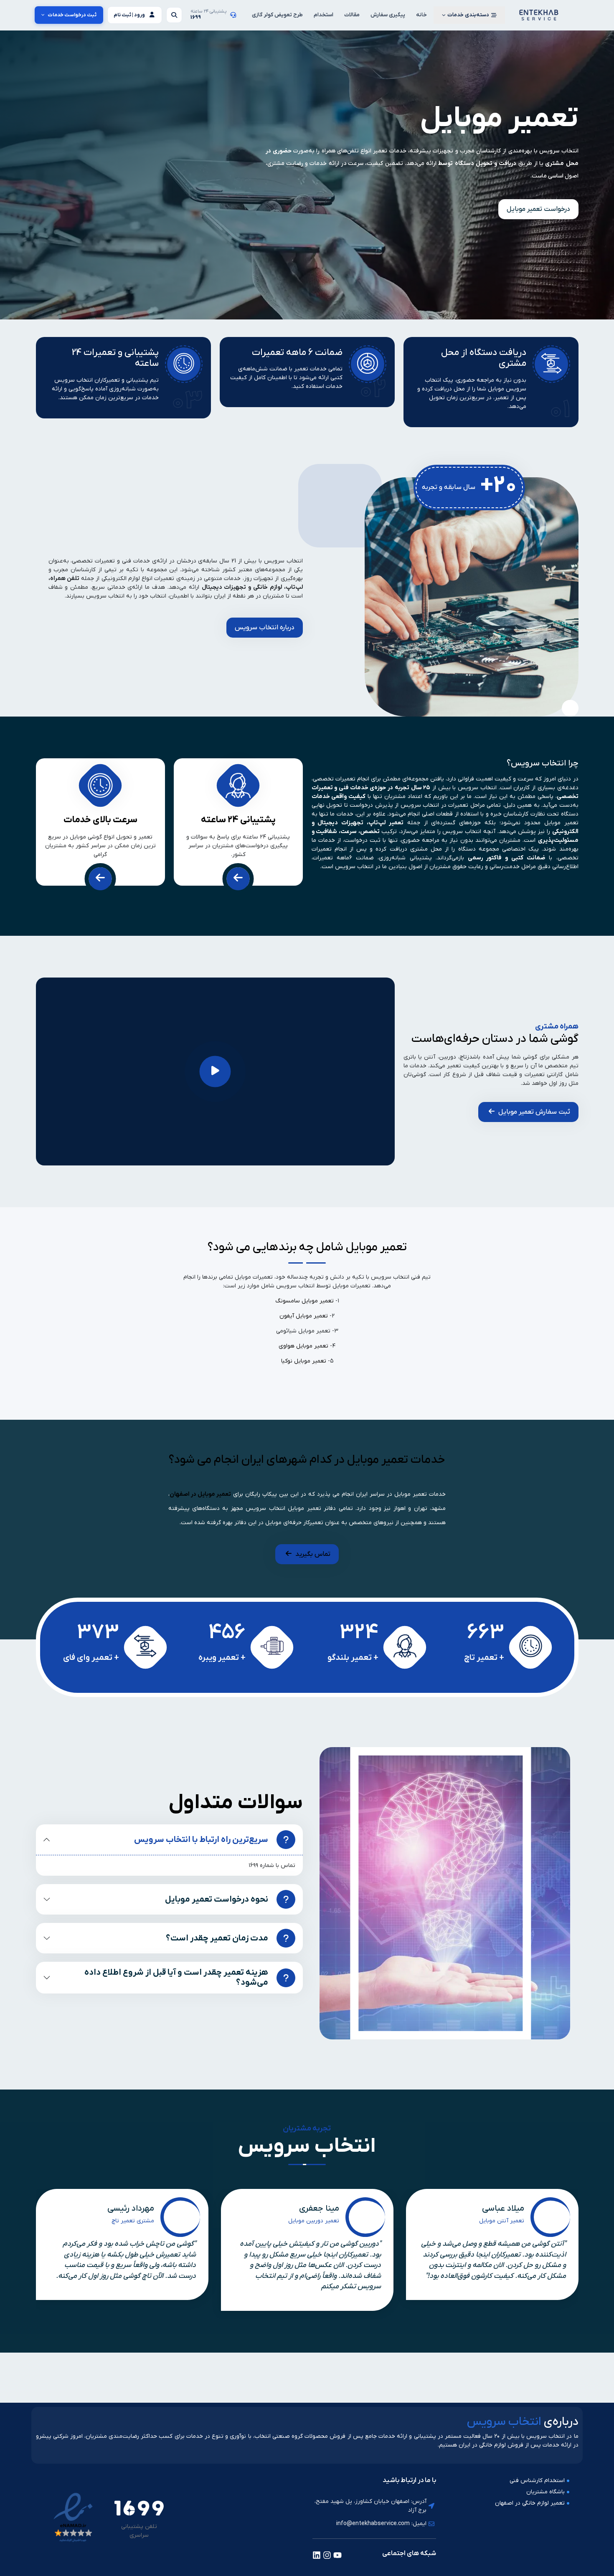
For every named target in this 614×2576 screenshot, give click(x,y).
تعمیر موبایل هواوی (303, 1346)
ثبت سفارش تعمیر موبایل (533, 1112)
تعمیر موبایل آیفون (304, 1316)
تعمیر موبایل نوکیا (304, 1361)
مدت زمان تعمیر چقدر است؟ (217, 1938)
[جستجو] (174, 15)
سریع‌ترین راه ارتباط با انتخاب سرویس (201, 1840)
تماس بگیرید (312, 1554)
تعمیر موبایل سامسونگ (304, 1301)
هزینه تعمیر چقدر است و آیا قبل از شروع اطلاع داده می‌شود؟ (176, 1978)
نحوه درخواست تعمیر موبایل (217, 1900)
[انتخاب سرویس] (539, 15)
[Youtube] (337, 2555)
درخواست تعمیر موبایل (538, 209)
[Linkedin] (317, 2555)
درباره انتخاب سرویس (265, 628)
